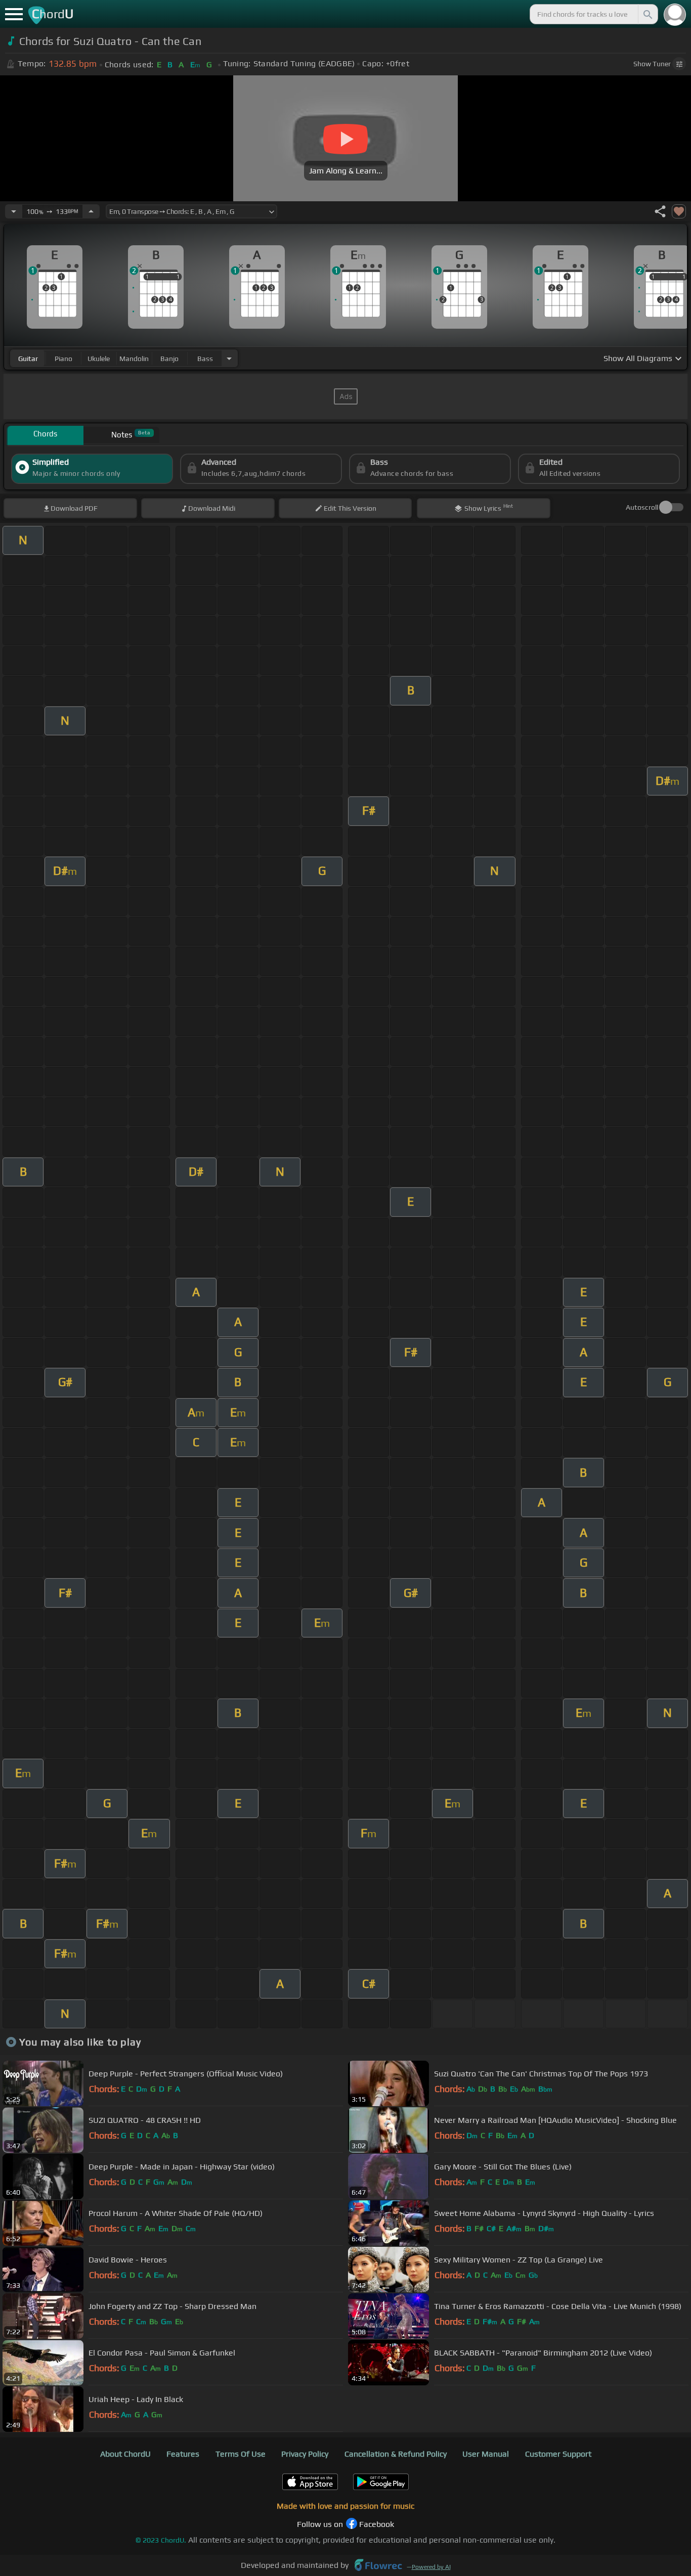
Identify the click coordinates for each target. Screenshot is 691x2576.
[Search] (647, 14)
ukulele (99, 359)
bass (205, 359)
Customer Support (558, 2454)
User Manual (486, 2454)
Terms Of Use (241, 2454)
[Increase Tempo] (91, 211)
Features (183, 2454)
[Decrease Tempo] (14, 211)
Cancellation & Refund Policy (396, 2454)
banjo (169, 359)
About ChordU (125, 2454)
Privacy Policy (305, 2454)
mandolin (134, 359)
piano (63, 359)
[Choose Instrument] (229, 358)
